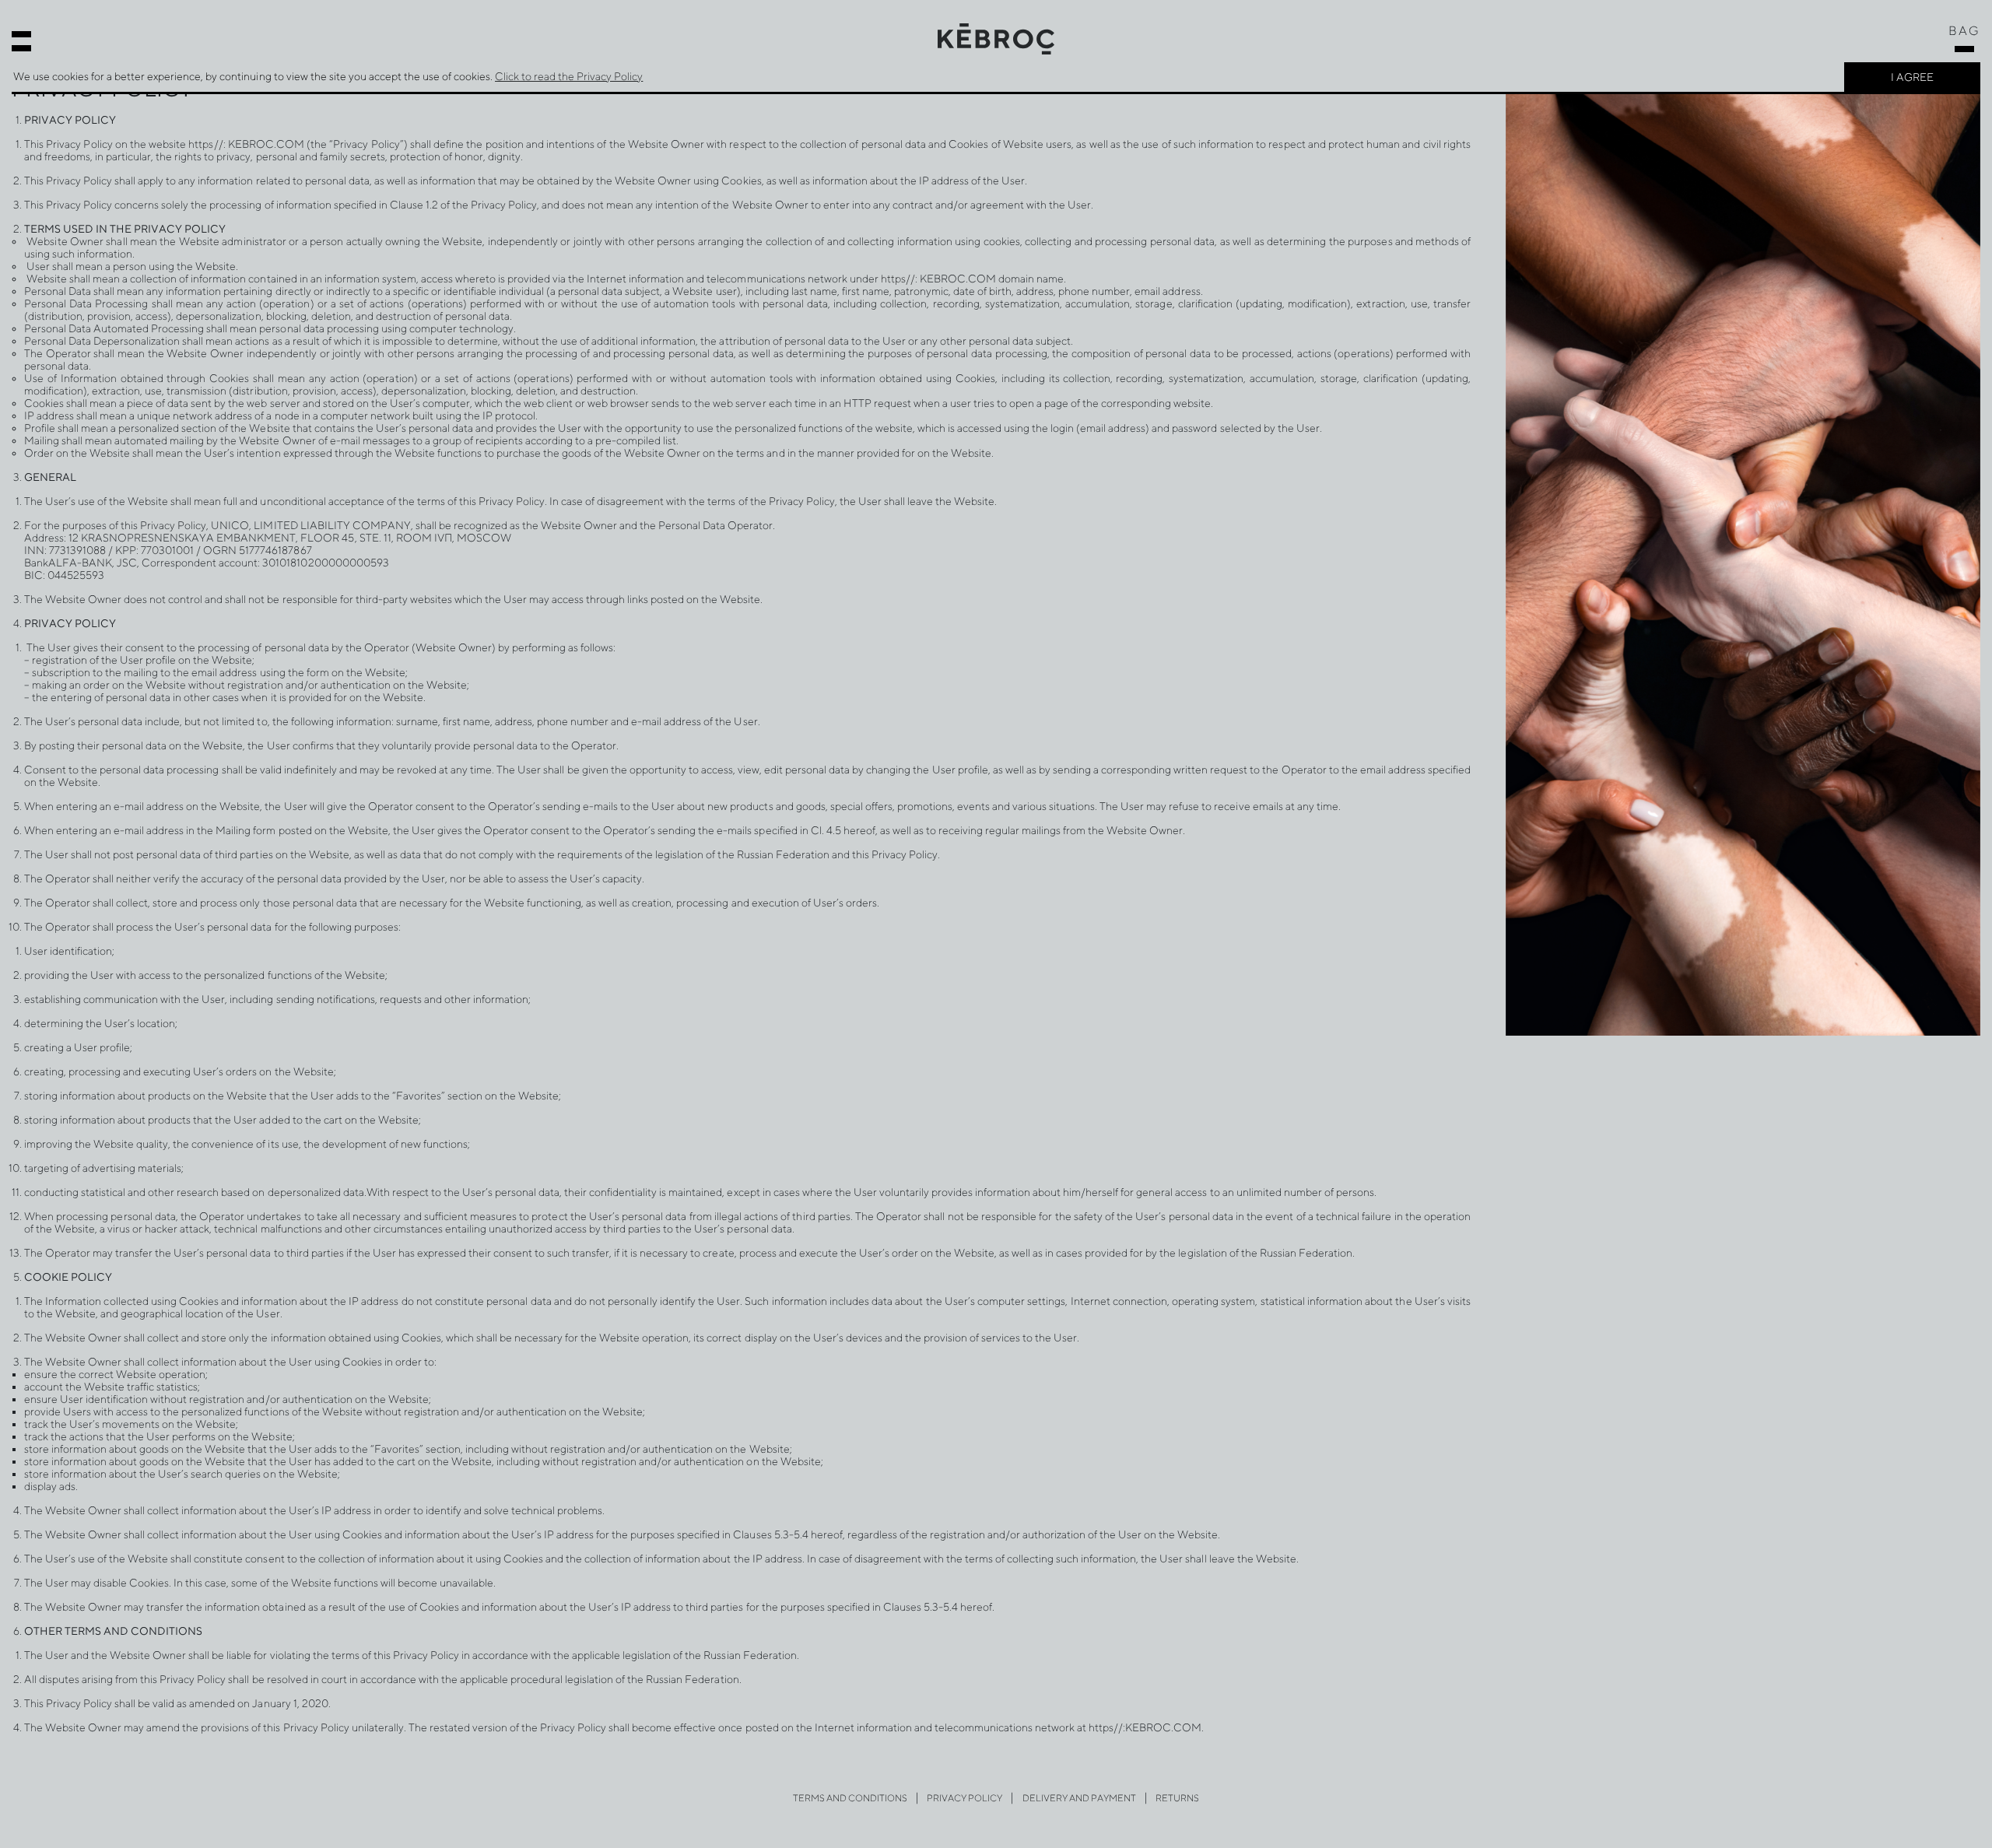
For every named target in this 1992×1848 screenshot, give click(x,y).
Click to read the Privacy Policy (569, 76)
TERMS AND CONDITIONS (850, 1798)
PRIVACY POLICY (964, 1798)
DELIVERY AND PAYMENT (1079, 1798)
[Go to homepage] (996, 38)
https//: (207, 144)
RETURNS (1177, 1798)
